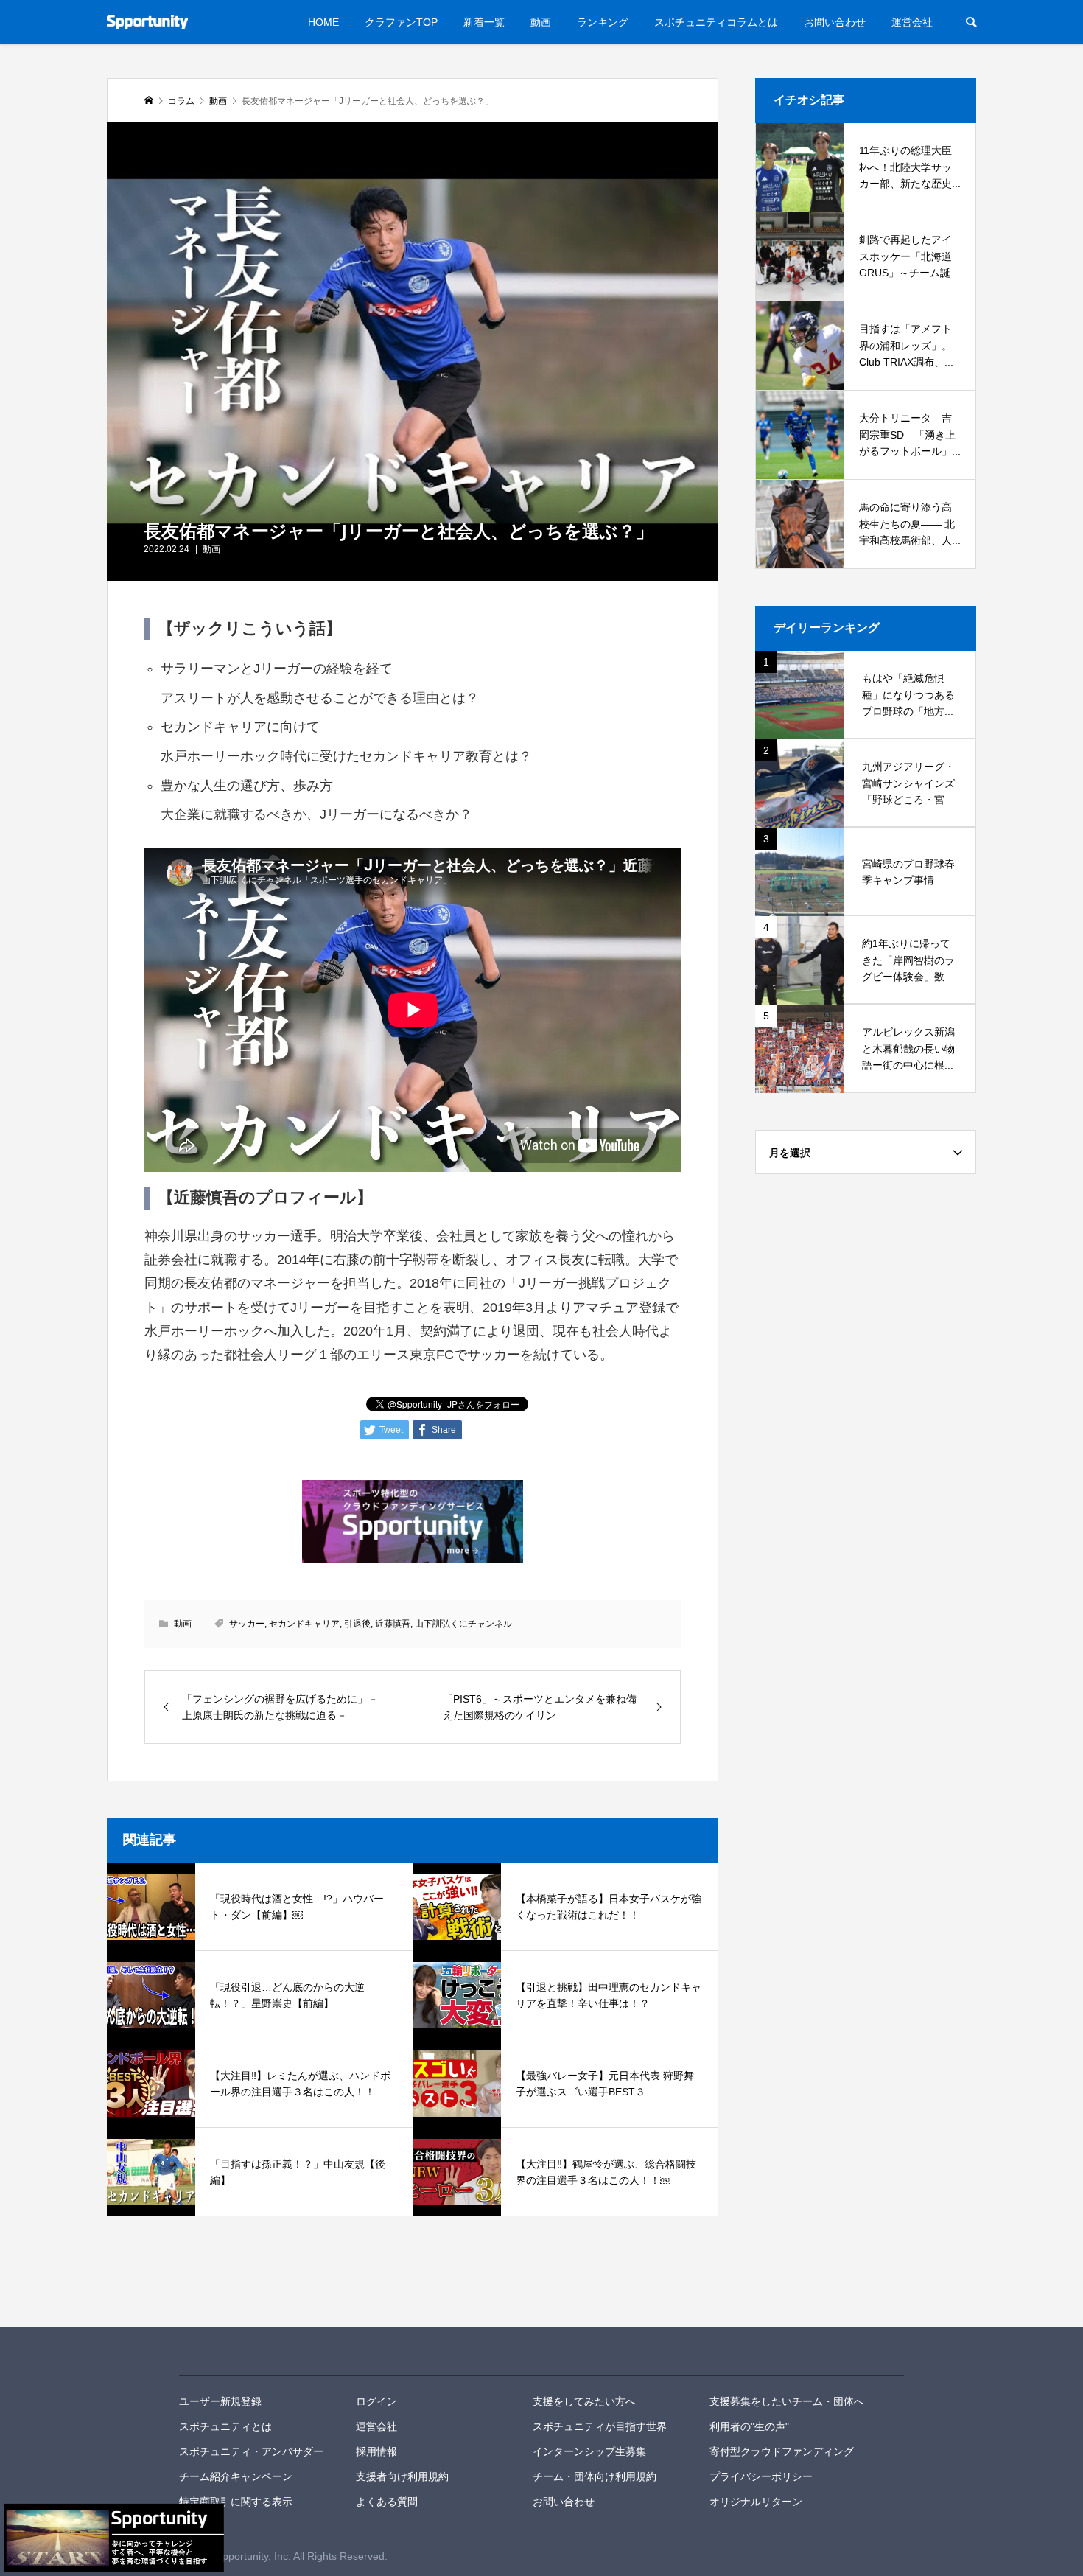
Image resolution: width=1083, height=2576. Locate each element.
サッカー (247, 1624)
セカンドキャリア (304, 1624)
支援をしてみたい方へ (584, 2401)
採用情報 (376, 2451)
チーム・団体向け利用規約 (595, 2476)
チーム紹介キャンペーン (236, 2476)
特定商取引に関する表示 (236, 2502)
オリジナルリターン (756, 2502)
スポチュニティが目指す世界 (600, 2426)
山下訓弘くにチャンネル (463, 1624)
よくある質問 (387, 2502)
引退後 (357, 1624)
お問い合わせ (835, 22)
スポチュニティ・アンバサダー (251, 2451)
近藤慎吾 (393, 1624)
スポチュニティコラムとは (716, 22)
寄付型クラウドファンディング (782, 2451)
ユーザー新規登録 (220, 2401)
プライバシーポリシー (761, 2476)
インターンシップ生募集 (589, 2451)
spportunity (230, 2351)
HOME (323, 22)
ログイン (376, 2401)
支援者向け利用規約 (402, 2476)
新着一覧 (484, 22)
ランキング (603, 22)
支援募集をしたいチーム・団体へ (787, 2401)
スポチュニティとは (225, 2426)
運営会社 (912, 22)
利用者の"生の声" (749, 2426)
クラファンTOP (401, 22)
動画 (541, 22)
